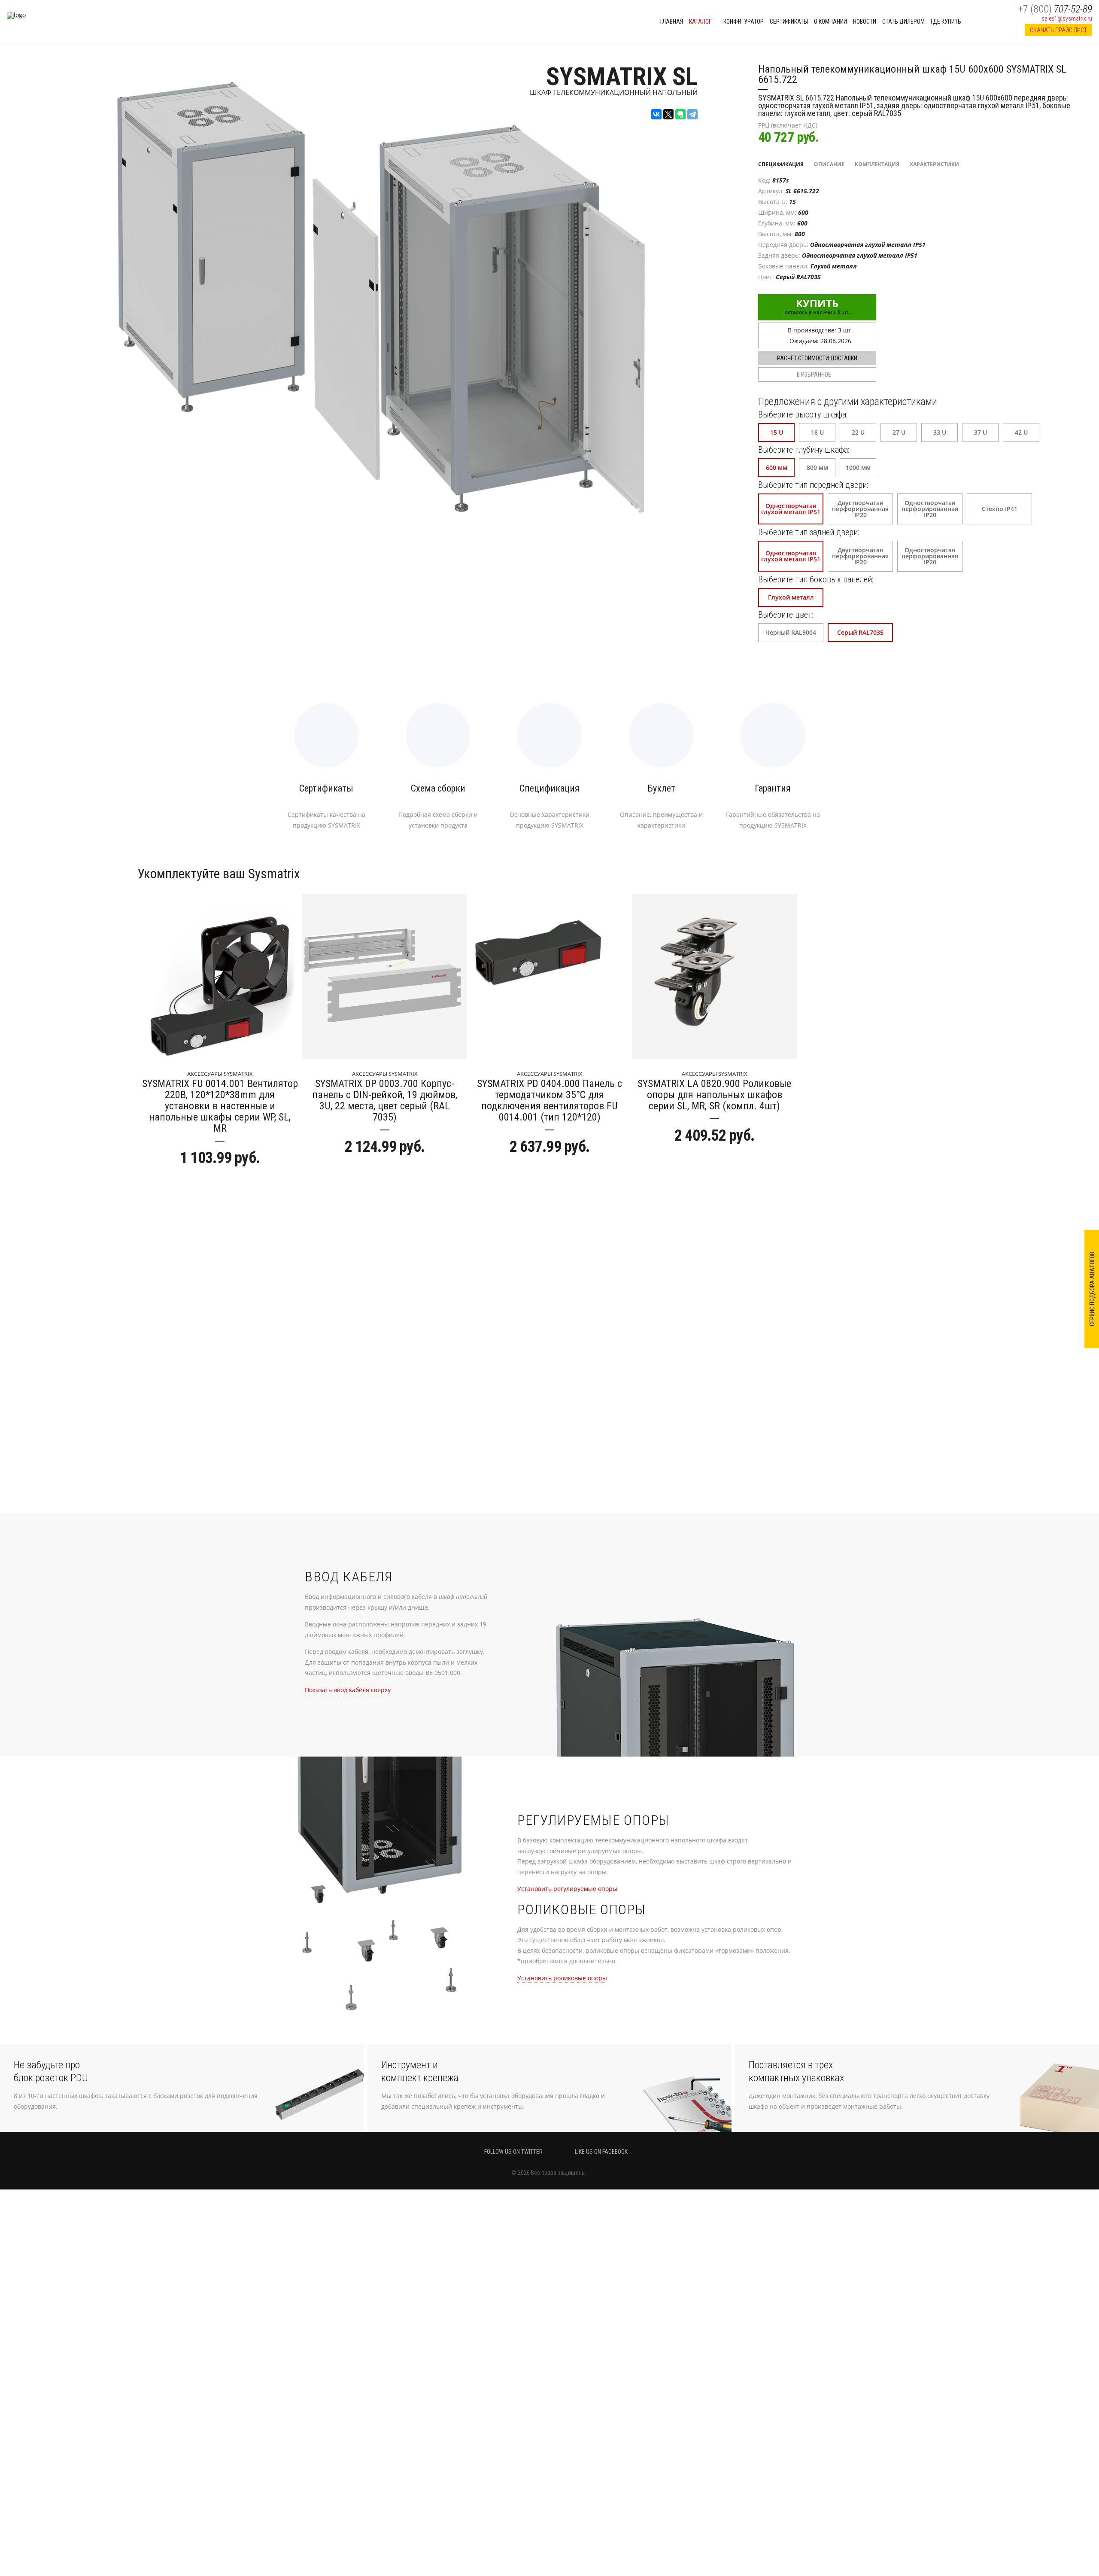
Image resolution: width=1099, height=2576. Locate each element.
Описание (829, 164)
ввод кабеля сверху (348, 1690)
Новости (865, 21)
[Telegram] (692, 114)
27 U (899, 432)
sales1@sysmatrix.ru (1067, 18)
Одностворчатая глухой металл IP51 (791, 509)
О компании (830, 21)
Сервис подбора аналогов (1092, 1289)
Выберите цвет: (786, 615)
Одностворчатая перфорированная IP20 (930, 509)
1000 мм (858, 467)
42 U (1021, 432)
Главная (672, 21)
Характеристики (934, 164)
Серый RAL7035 (860, 632)
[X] (668, 114)
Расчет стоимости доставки (817, 358)
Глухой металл (791, 597)
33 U (940, 432)
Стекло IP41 (1000, 509)
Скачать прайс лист (1058, 30)
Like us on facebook (601, 2152)
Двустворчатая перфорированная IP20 (860, 509)
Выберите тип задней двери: (809, 532)
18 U (817, 432)
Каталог (701, 21)
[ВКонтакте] (656, 114)
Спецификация (781, 164)
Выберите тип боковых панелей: (816, 579)
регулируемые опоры (567, 1889)
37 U (981, 432)
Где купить (946, 21)
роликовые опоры (562, 1978)
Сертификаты (789, 21)
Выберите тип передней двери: (813, 485)
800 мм (817, 467)
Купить (817, 306)
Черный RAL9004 (791, 632)
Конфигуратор (744, 21)
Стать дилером (903, 21)
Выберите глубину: (804, 450)
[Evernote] (680, 114)
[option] (220, 1033)
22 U (858, 432)
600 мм (777, 467)
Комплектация (877, 164)
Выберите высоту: (803, 414)
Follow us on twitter (513, 2152)
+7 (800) (1055, 9)
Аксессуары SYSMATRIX (220, 1074)
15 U (777, 432)
